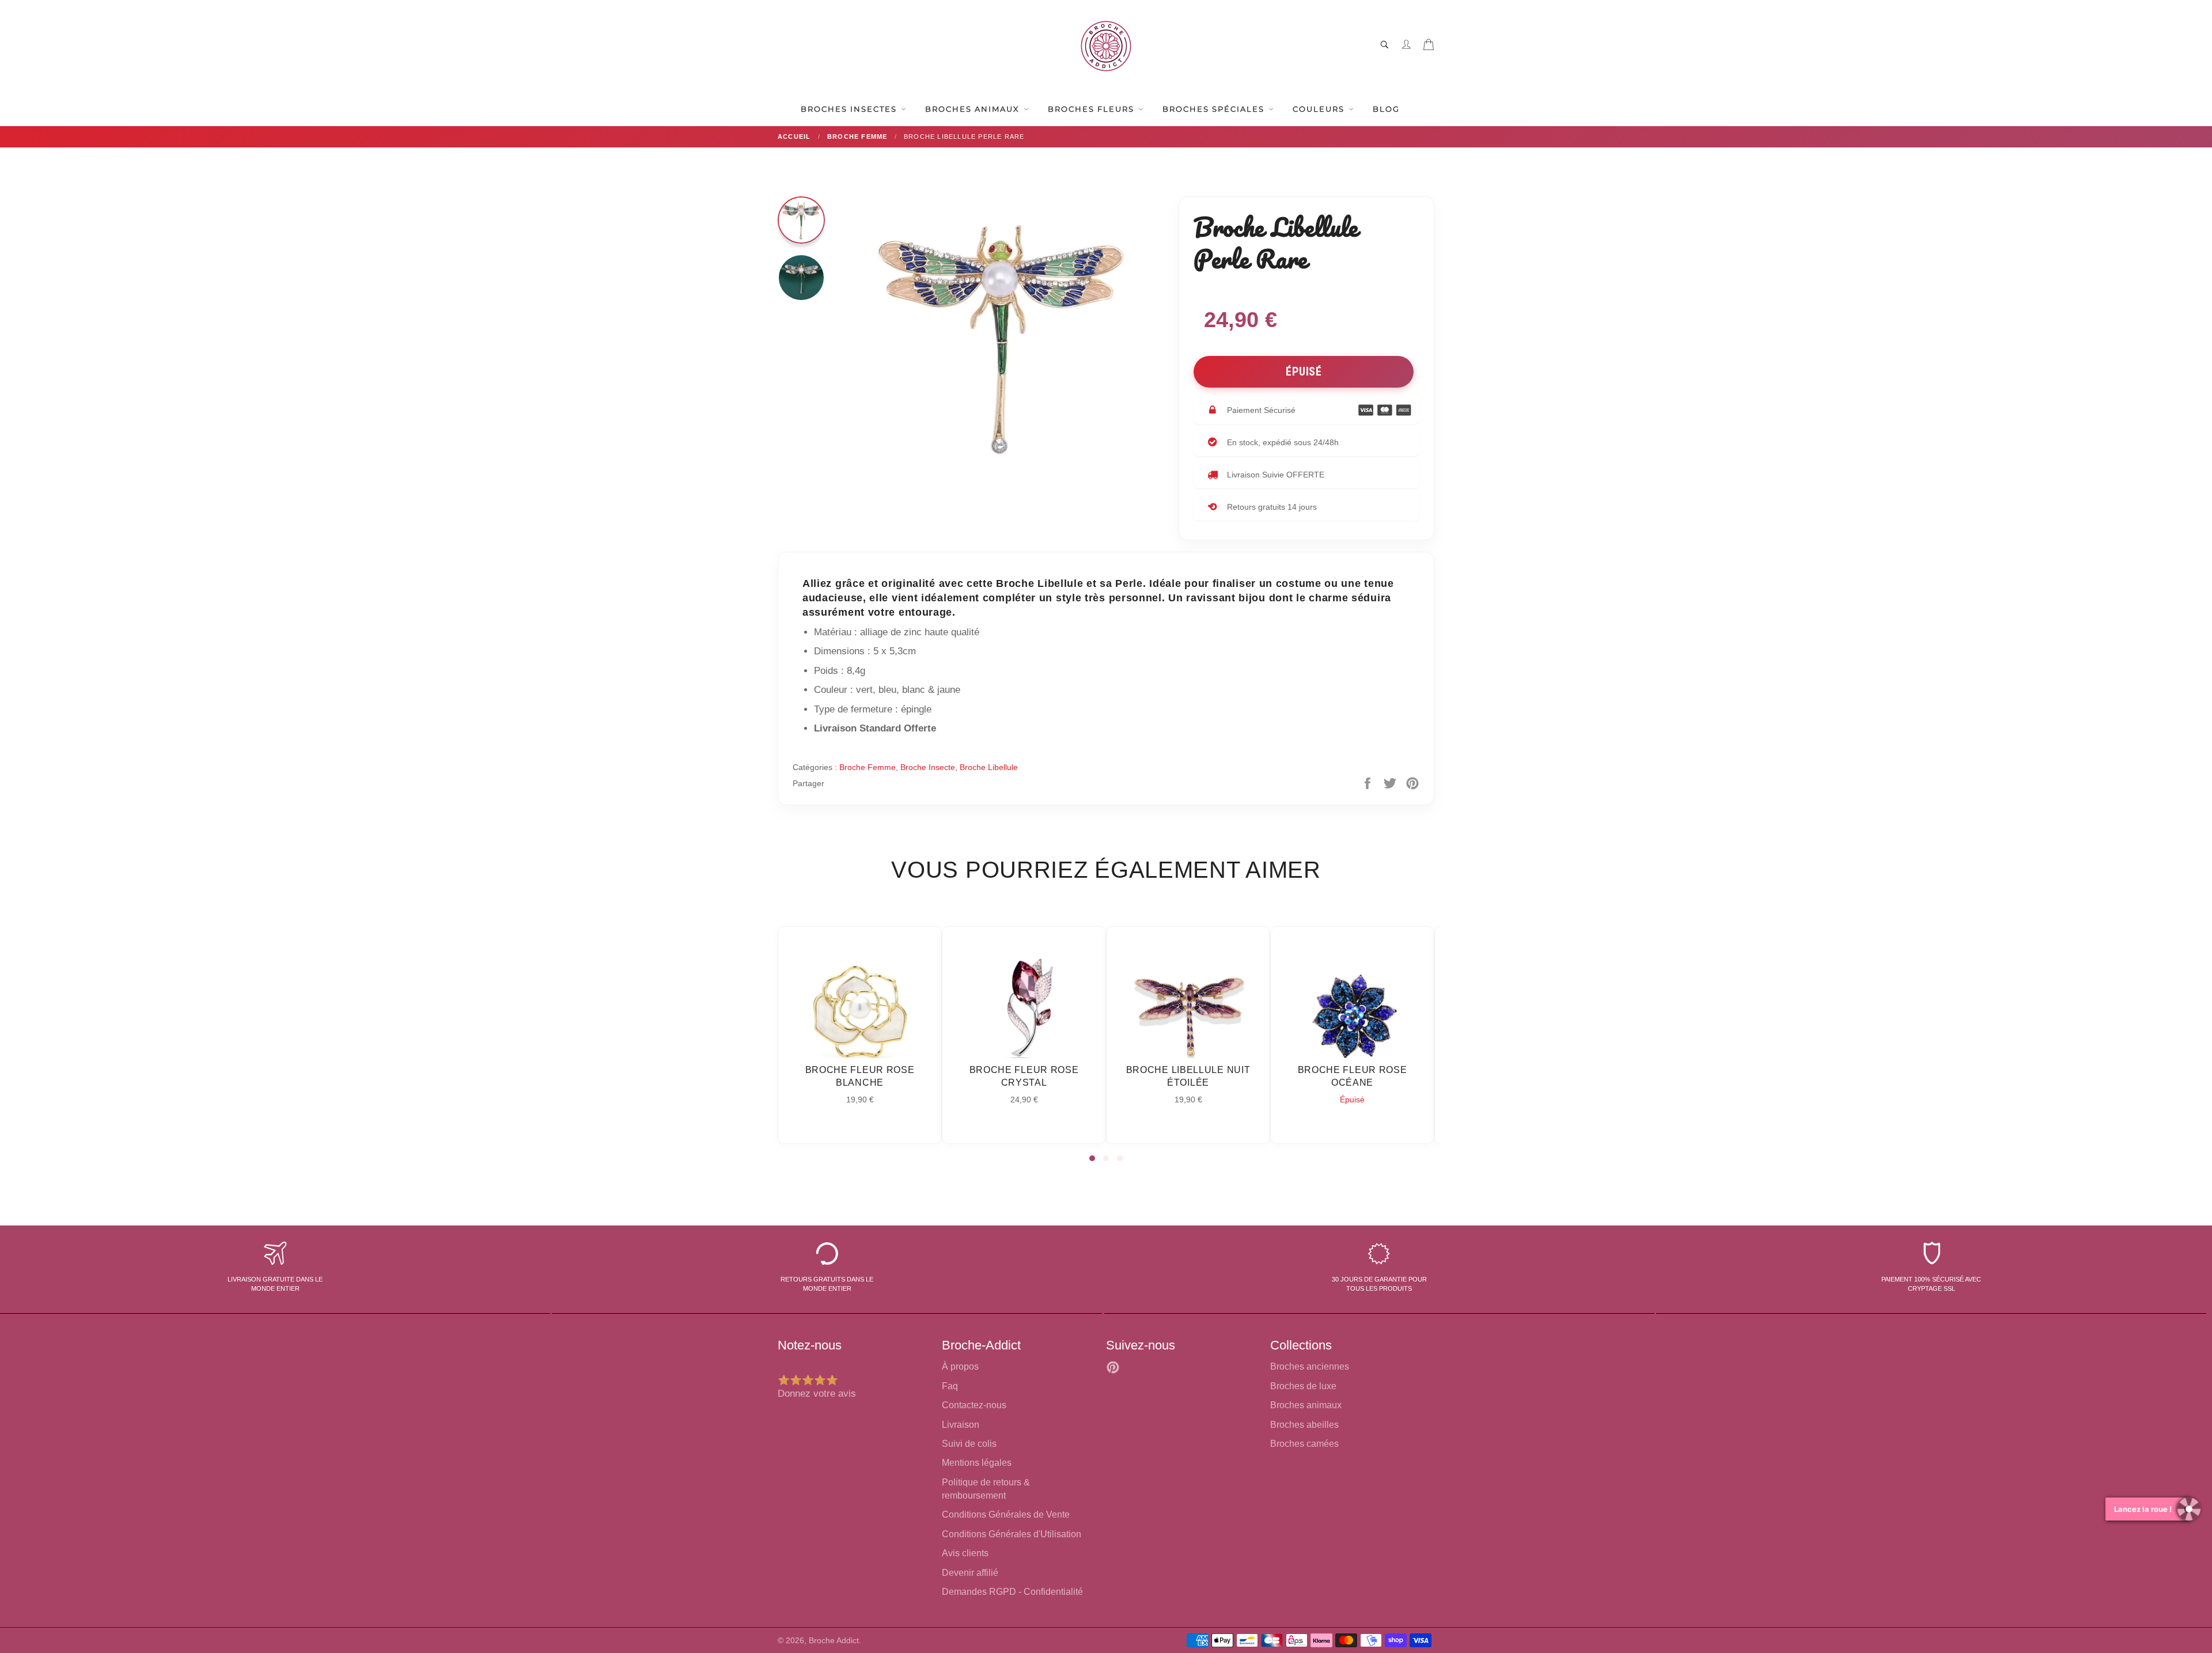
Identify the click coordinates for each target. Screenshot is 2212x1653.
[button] (1092, 1158)
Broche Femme (868, 767)
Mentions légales (977, 1463)
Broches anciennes (1310, 1366)
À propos (960, 1366)
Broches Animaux (974, 109)
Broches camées (1304, 1444)
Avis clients (965, 1553)
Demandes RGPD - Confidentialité (1012, 1592)
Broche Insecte (928, 767)
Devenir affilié (970, 1573)
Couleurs (1320, 109)
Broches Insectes (850, 109)
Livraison (961, 1425)
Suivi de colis (969, 1444)
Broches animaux (1306, 1405)
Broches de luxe (1303, 1386)
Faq (950, 1386)
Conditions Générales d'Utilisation (1012, 1534)
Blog (1386, 109)
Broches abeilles (1304, 1425)
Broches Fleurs (1092, 109)
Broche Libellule (989, 767)
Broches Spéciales (1215, 109)
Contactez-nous (974, 1405)
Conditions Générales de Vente (1006, 1514)
